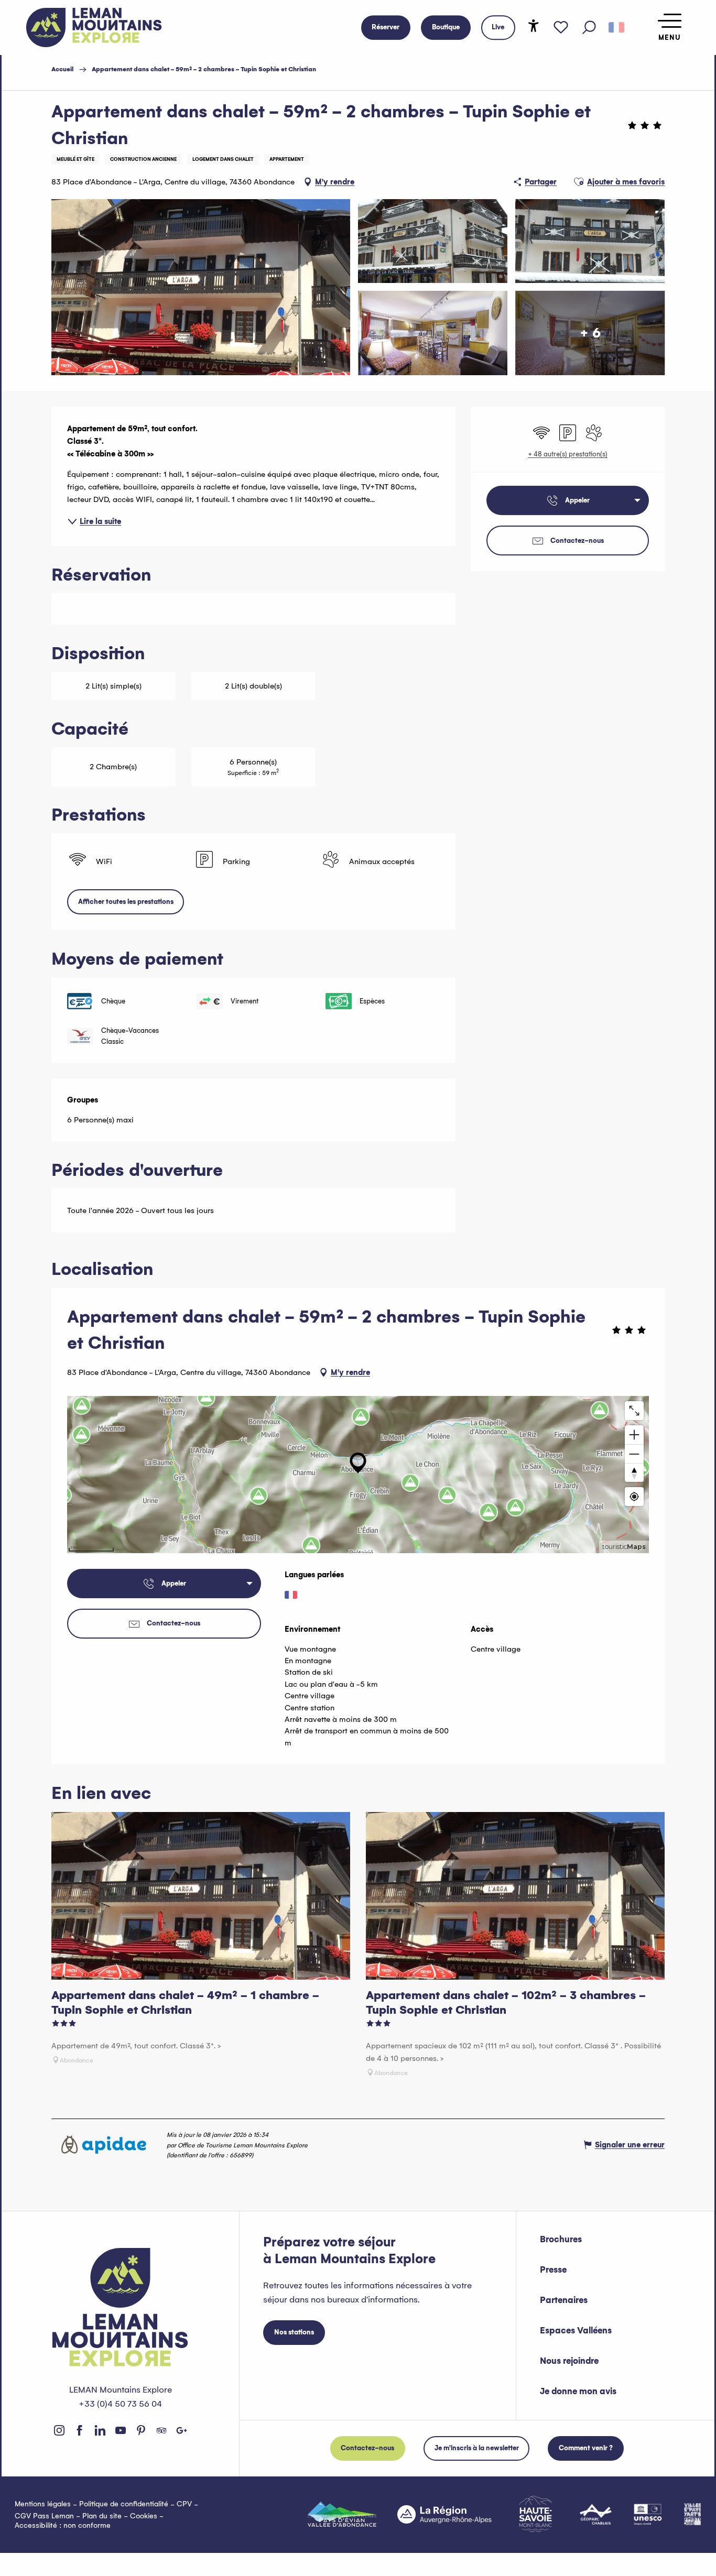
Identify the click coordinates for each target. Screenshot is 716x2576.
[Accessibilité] (534, 26)
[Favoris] (561, 28)
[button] (589, 28)
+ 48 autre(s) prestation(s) (568, 454)
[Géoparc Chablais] (596, 2514)
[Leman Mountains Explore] (94, 28)
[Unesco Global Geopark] (648, 2514)
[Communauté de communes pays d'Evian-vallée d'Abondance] (342, 2514)
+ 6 (590, 332)
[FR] (616, 28)
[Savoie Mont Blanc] (535, 2514)
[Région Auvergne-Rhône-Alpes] (444, 2514)
